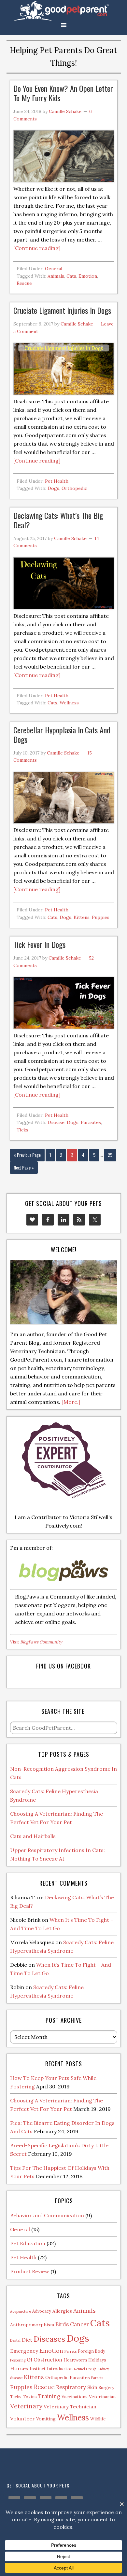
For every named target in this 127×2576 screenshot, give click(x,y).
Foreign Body (92, 2351)
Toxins (30, 2397)
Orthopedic (74, 488)
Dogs (53, 488)
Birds (62, 2324)
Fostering (18, 2360)
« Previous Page (27, 1155)
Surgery (106, 2388)
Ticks (22, 1130)
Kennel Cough (85, 2369)
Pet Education (28, 2243)
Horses (19, 2368)
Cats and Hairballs (33, 1836)
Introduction (60, 2369)
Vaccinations (75, 2397)
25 (110, 1155)
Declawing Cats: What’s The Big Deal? (58, 520)
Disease (56, 1122)
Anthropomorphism (32, 2325)
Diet (27, 2340)
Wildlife (98, 2419)
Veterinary (26, 2406)
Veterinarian (102, 2397)
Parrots (97, 2378)
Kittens (82, 917)
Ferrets (71, 2351)
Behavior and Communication (47, 2215)
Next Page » (24, 1167)
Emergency (24, 2351)
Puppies (101, 917)
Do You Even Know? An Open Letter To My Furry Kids (63, 93)
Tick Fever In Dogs (39, 944)
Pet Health (57, 481)
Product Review (30, 2271)
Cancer (79, 2324)
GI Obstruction (44, 2360)
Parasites (91, 1122)
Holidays (97, 2360)
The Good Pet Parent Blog (63, 11)
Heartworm (75, 2360)
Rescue (24, 283)
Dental (15, 2340)
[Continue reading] (37, 248)
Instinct (38, 2369)
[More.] (71, 1402)
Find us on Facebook (63, 1666)
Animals (56, 276)
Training (49, 2396)
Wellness (69, 703)
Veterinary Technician (70, 2407)
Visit (36, 1642)
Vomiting (46, 2419)
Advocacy (42, 2311)
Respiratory (71, 2387)
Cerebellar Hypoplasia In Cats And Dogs (62, 734)
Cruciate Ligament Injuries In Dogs (62, 310)
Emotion (88, 276)
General (54, 269)
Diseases (49, 2339)
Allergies (62, 2311)
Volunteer (22, 2418)
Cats (71, 276)
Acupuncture (21, 2311)
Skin (92, 2387)
